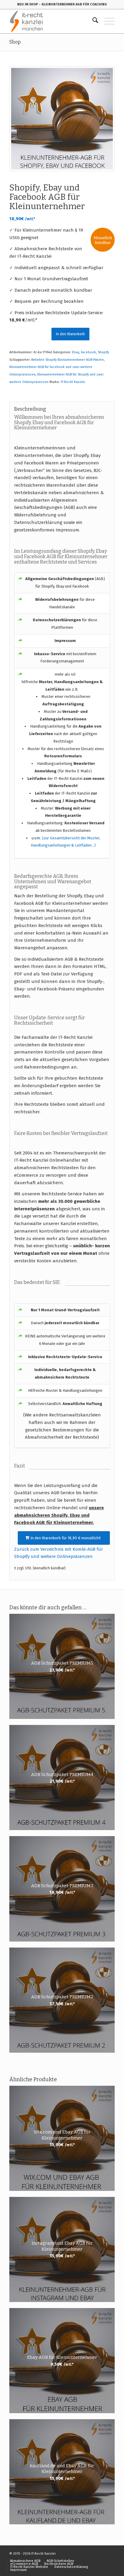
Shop (15, 42)
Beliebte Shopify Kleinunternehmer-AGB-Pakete (68, 360)
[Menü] (106, 21)
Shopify (103, 352)
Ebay (76, 352)
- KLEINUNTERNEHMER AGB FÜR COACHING (73, 4)
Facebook (88, 352)
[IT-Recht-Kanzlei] (51, 21)
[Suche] (92, 21)
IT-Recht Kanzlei (73, 382)
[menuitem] (92, 21)
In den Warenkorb (70, 334)
